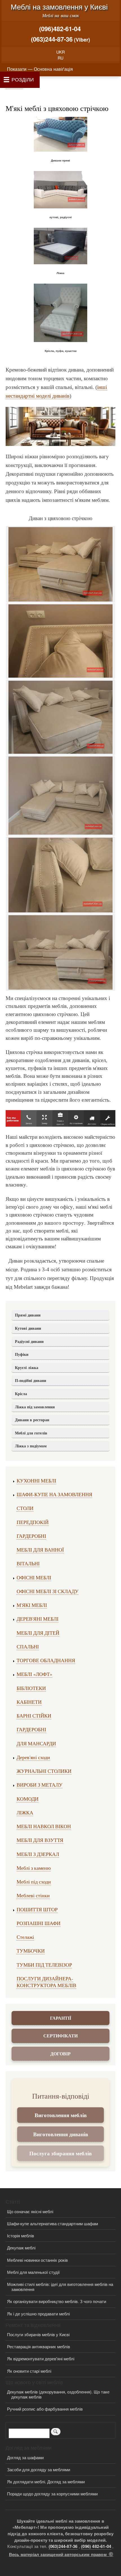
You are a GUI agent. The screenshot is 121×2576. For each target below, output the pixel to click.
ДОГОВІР (60, 2054)
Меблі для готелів (31, 1433)
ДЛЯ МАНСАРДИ (36, 1743)
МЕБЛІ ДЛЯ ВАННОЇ (40, 1550)
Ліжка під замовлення (35, 1407)
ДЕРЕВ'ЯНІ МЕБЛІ (38, 1619)
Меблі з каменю (34, 1868)
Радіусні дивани (29, 1341)
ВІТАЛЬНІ (28, 1563)
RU (60, 58)
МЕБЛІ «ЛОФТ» (34, 1674)
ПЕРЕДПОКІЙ (33, 1522)
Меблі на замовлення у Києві (59, 6)
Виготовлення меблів (61, 2115)
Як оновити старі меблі (29, 2371)
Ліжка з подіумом (31, 1446)
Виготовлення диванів (61, 2134)
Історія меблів (21, 2236)
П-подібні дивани (31, 1380)
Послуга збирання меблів (60, 2153)
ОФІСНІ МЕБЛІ (34, 1577)
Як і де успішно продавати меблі (38, 2314)
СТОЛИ (25, 1508)
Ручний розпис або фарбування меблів (45, 2409)
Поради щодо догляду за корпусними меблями (52, 2494)
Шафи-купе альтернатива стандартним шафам (52, 2223)
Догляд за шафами (25, 2457)
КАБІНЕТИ (29, 1702)
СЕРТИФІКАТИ (60, 2036)
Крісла (21, 1394)
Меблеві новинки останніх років (37, 2260)
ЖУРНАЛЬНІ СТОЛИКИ (44, 1771)
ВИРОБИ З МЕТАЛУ (40, 1785)
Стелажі (25, 1937)
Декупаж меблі (21, 2248)
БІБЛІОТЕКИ (31, 1688)
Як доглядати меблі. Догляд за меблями (46, 2482)
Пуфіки (22, 1354)
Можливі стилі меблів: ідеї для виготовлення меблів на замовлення (60, 2287)
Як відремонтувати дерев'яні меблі (41, 2359)
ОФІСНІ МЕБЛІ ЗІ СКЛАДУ (48, 1591)
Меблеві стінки (33, 1895)
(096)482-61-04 (60, 29)
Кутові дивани (28, 1328)
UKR (60, 52)
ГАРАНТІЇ (61, 2018)
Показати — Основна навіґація (40, 69)
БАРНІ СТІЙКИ (34, 1716)
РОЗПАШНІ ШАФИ (39, 1923)
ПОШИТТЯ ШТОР (37, 1909)
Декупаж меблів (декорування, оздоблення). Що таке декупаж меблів (58, 2394)
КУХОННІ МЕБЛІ (36, 1481)
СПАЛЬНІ (28, 1646)
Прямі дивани (28, 1315)
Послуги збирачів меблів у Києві (38, 2334)
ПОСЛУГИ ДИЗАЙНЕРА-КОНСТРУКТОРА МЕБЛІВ (46, 1982)
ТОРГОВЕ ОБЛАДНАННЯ (46, 1660)
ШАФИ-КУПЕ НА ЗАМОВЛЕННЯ (54, 1494)
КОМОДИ (28, 1799)
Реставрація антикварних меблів (39, 2346)
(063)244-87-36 (52, 39)
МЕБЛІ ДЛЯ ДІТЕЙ (38, 1633)
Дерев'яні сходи (33, 1757)
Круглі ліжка (27, 1367)
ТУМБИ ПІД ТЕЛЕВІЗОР (44, 1965)
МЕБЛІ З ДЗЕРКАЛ (38, 1854)
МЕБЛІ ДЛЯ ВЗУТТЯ (40, 1840)
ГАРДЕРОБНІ (31, 1536)
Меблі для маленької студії (33, 2272)
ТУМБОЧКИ (31, 1951)
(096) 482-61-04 (96, 2546)
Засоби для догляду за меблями (39, 2469)
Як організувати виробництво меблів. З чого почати (57, 2301)
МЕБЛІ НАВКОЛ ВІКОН (44, 1826)
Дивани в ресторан (32, 1420)
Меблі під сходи (34, 1882)
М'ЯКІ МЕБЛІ (32, 1605)
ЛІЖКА (25, 1812)
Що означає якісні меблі (30, 2211)
